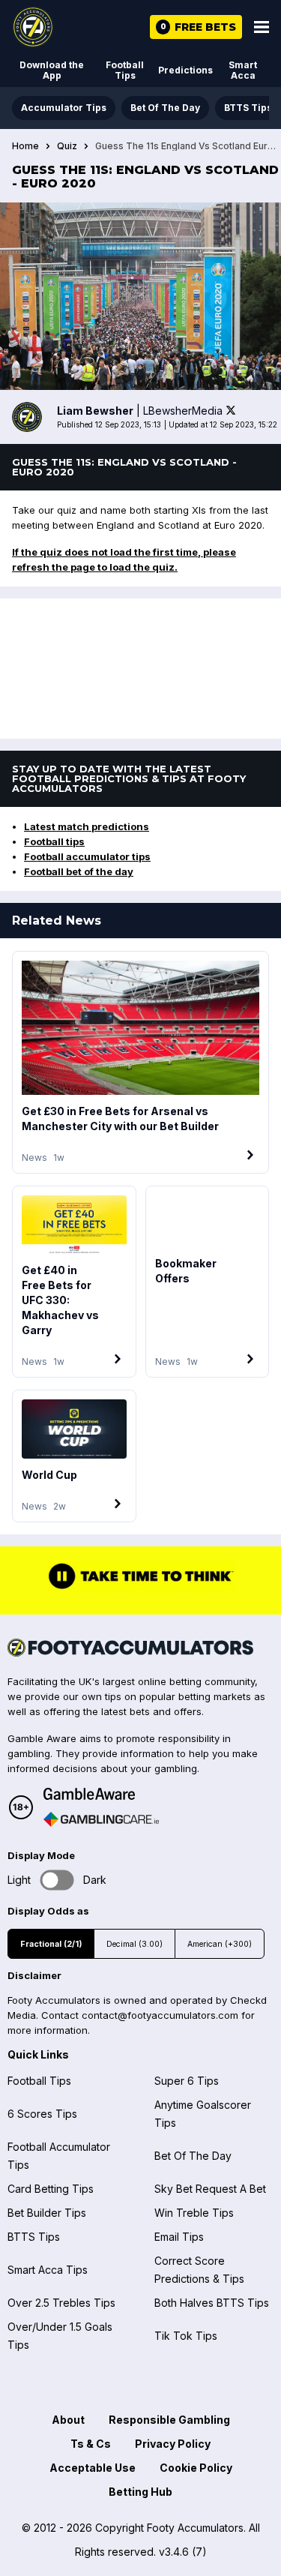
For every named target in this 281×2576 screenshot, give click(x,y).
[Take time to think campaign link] (141, 1588)
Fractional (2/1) (51, 1944)
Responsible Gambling (169, 2420)
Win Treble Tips (194, 2213)
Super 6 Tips (187, 2081)
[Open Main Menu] (262, 27)
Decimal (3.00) (135, 1944)
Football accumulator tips (87, 856)
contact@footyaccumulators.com (160, 2015)
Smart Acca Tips (48, 2270)
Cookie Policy (196, 2468)
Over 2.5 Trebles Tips (61, 2303)
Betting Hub (140, 2492)
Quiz (67, 146)
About (68, 2420)
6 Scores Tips (42, 2114)
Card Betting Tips (51, 2189)
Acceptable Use (93, 2468)
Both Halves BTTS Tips (212, 2303)
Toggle (57, 1880)
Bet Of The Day (165, 108)
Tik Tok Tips (186, 2336)
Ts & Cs (91, 2444)
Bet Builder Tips (47, 2213)
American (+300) (220, 1944)
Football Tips (125, 70)
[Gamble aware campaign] (101, 1794)
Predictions (185, 70)
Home (25, 146)
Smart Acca (243, 70)
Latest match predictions (87, 826)
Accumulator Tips (64, 108)
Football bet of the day (79, 871)
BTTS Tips (248, 108)
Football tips (54, 841)
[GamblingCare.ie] (101, 1819)
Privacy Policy (173, 2444)
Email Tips (179, 2237)
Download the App (52, 70)
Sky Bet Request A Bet (210, 2189)
